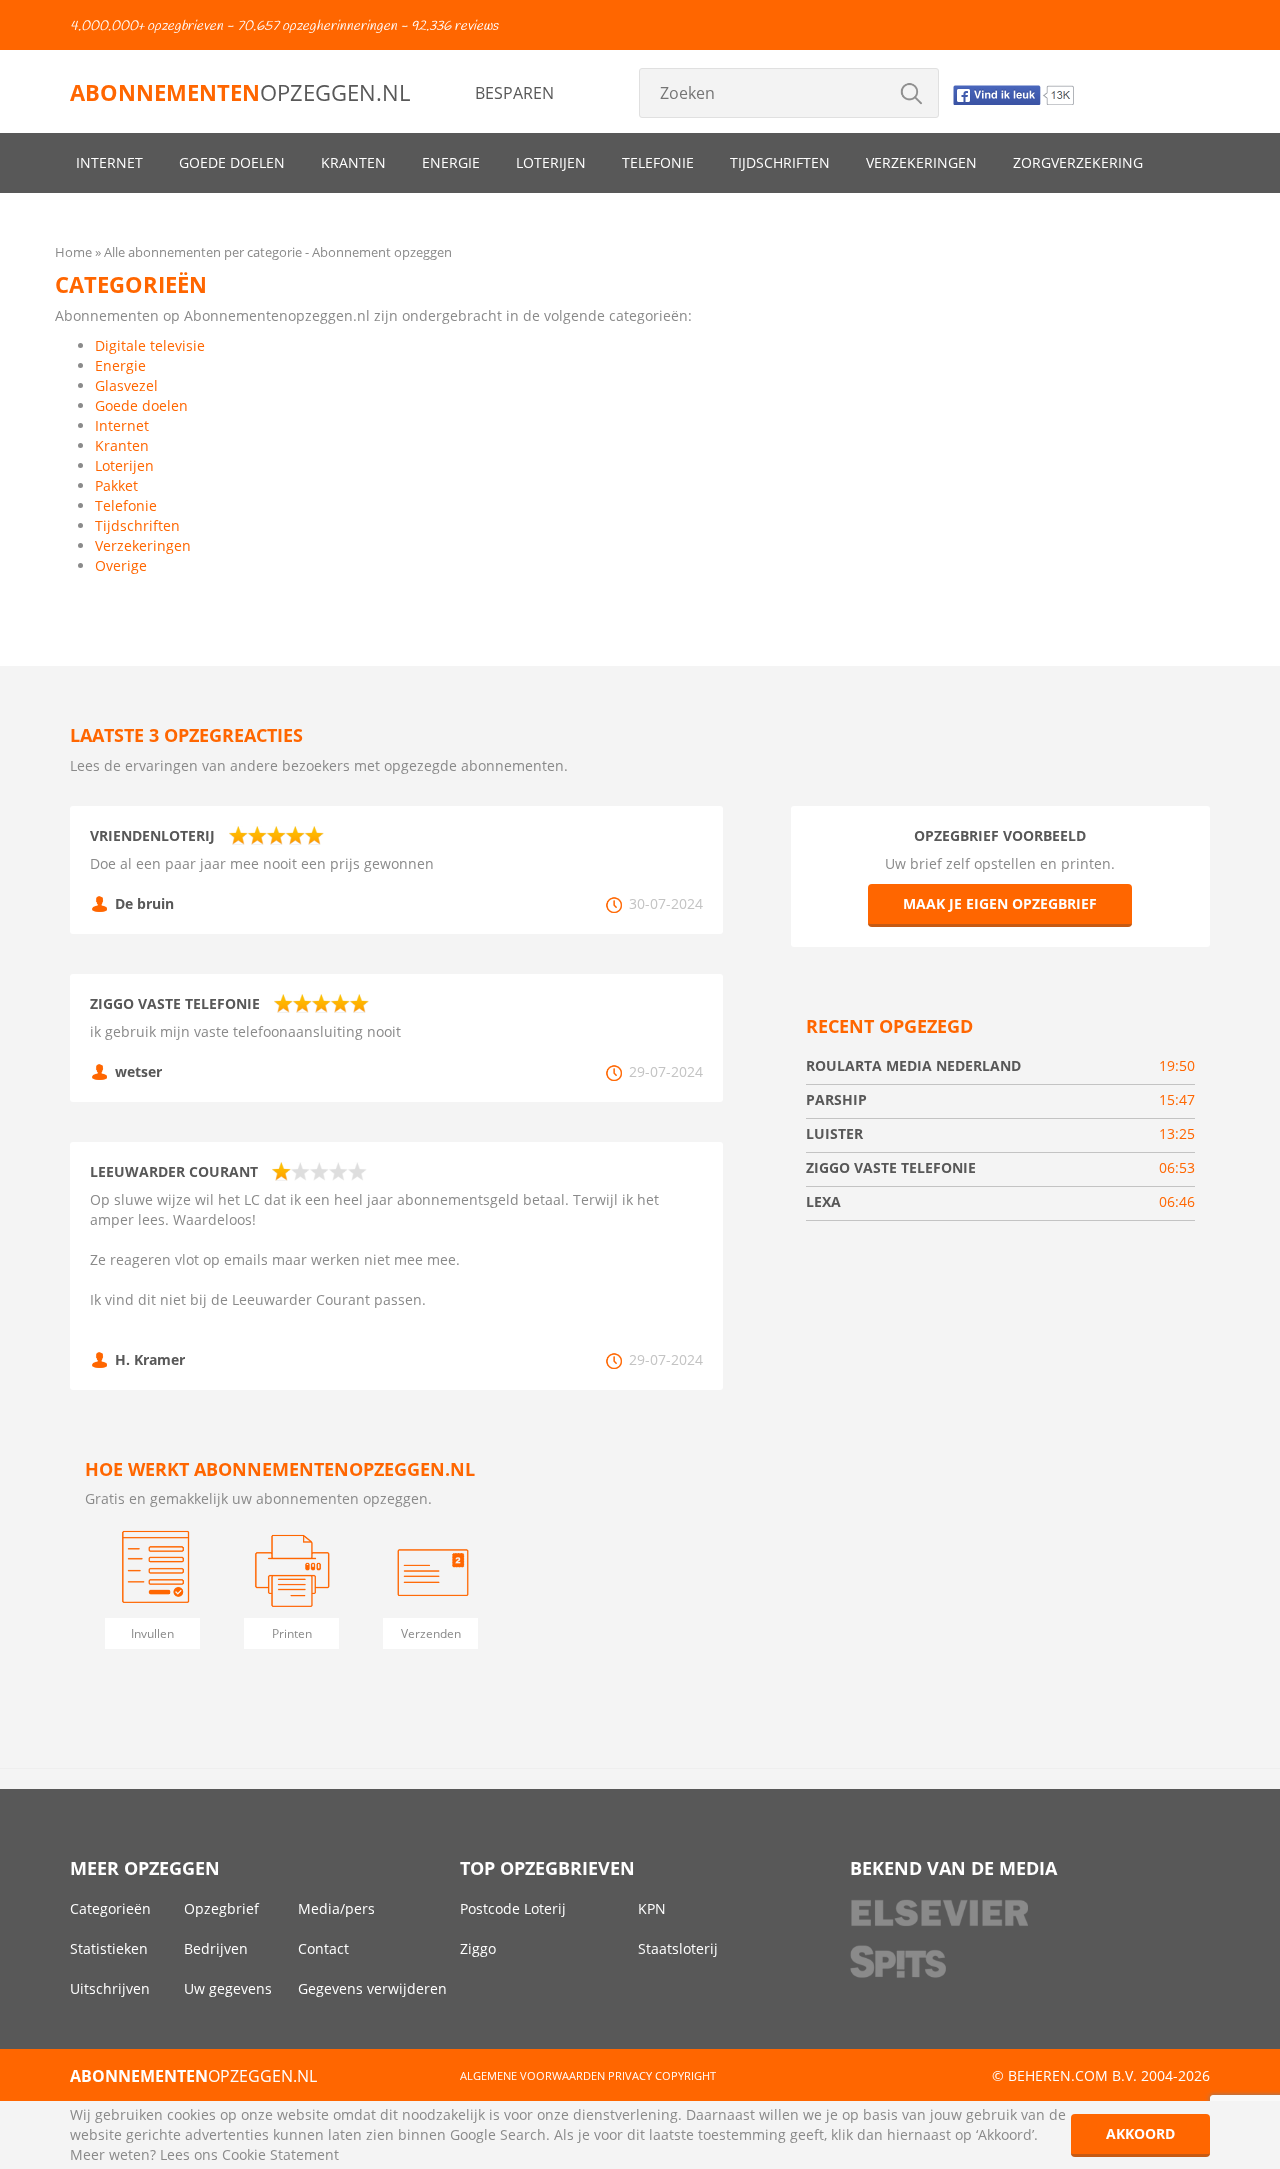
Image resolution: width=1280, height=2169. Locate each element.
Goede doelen (232, 162)
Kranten (353, 162)
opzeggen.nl (240, 92)
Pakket (116, 485)
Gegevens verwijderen (372, 1988)
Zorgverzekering (1078, 162)
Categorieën (110, 1908)
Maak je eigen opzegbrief (1000, 903)
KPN (652, 1908)
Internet (109, 162)
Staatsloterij (678, 1948)
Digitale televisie (150, 345)
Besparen (514, 93)
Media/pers (336, 1908)
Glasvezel (126, 385)
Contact (323, 1948)
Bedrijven (216, 1948)
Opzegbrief (221, 1908)
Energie (451, 162)
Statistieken (109, 1948)
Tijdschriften (780, 162)
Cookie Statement (280, 2154)
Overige (121, 565)
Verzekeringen (921, 162)
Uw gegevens (228, 1988)
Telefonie (658, 162)
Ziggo (478, 1948)
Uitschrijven (110, 1988)
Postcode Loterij (513, 1908)
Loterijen (551, 162)
